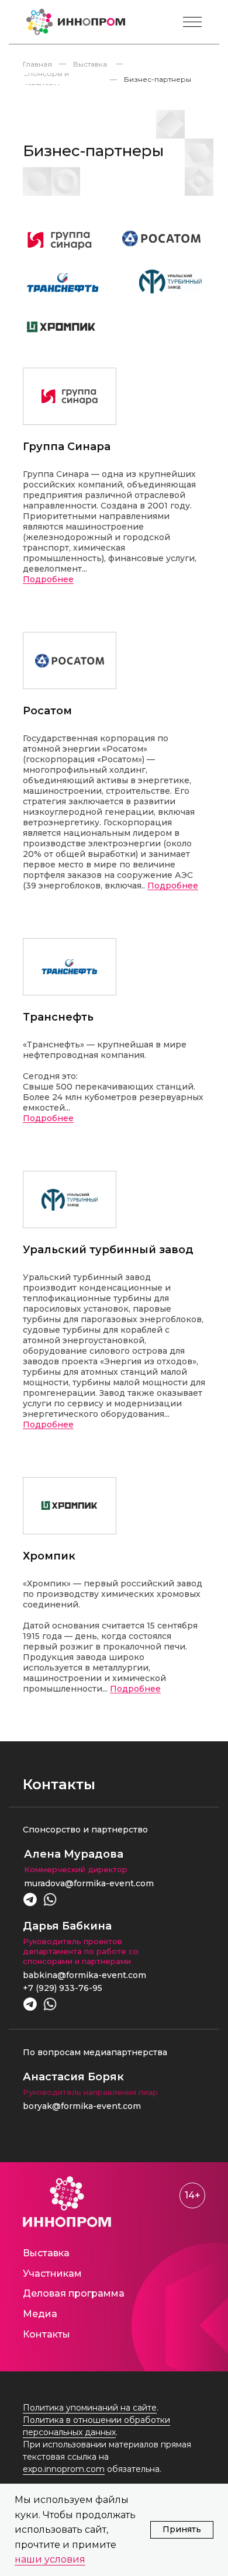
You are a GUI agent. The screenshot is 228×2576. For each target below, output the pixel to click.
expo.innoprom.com (64, 2469)
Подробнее (48, 580)
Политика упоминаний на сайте (90, 2408)
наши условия (50, 2559)
